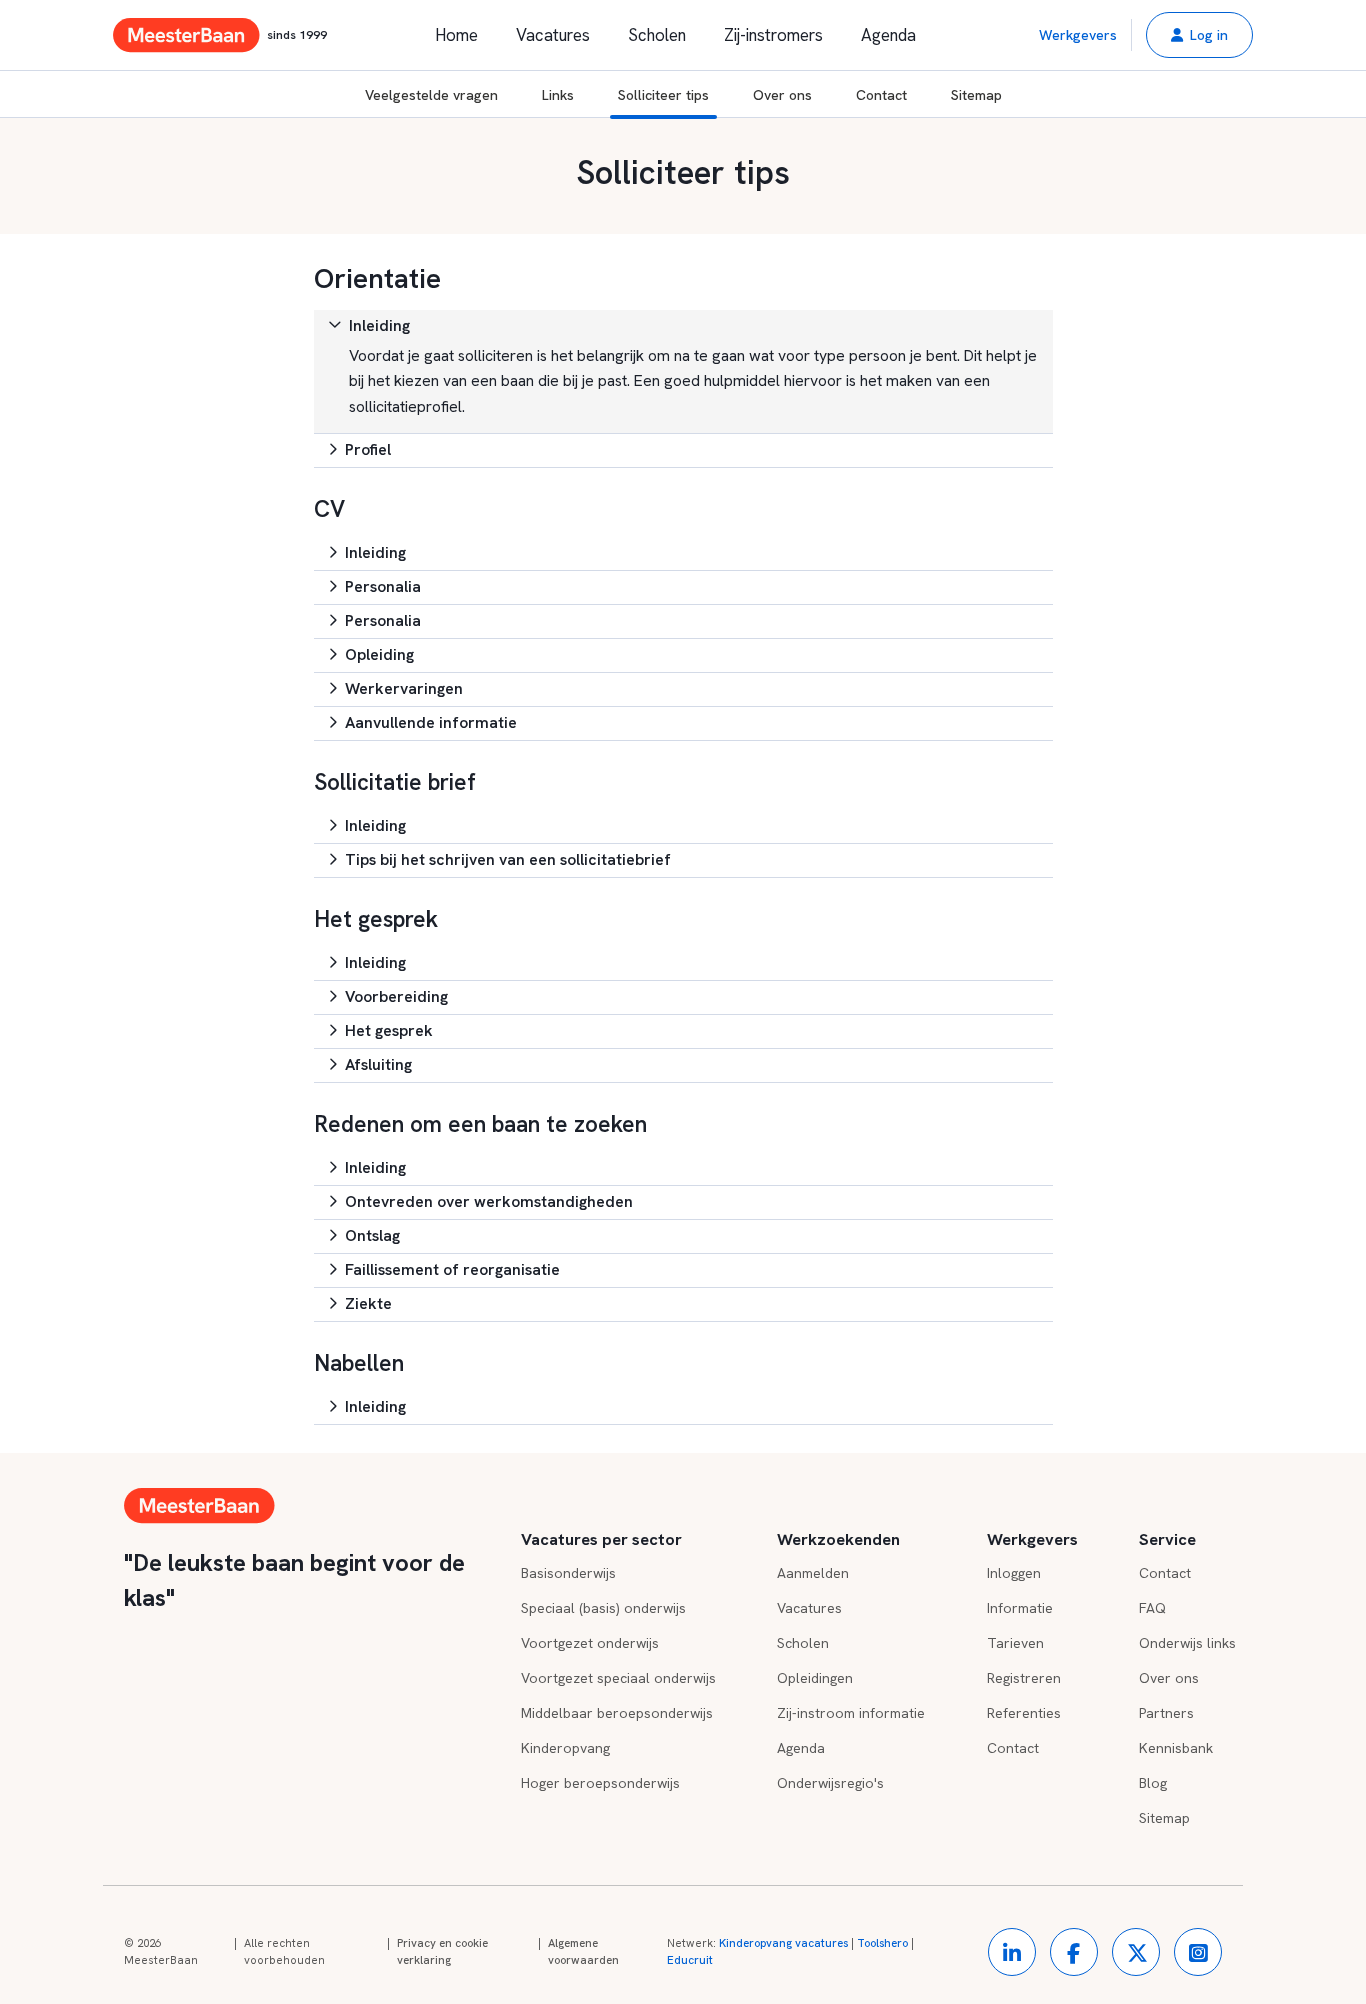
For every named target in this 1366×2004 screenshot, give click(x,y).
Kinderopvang (565, 1748)
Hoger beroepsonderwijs (600, 1783)
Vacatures (553, 35)
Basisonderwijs (568, 1573)
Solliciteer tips (663, 95)
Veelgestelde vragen (431, 95)
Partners (1166, 1713)
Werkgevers (1078, 35)
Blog (1153, 1783)
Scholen (657, 35)
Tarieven (1015, 1643)
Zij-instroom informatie (851, 1713)
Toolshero (882, 1943)
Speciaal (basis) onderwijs (603, 1608)
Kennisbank (1176, 1748)
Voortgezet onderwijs (590, 1643)
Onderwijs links (1187, 1643)
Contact (881, 95)
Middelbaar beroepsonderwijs (617, 1713)
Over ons (782, 95)
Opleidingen (815, 1678)
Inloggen (1014, 1573)
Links (558, 95)
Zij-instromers (773, 35)
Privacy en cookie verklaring (442, 1952)
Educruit (690, 1960)
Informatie (1020, 1608)
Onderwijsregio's (830, 1783)
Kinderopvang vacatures (783, 1943)
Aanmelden (813, 1573)
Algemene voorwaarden (583, 1952)
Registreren (1024, 1678)
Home (456, 35)
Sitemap (976, 95)
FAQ (1152, 1608)
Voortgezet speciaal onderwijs (618, 1678)
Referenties (1024, 1713)
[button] (1199, 35)
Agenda (888, 35)
